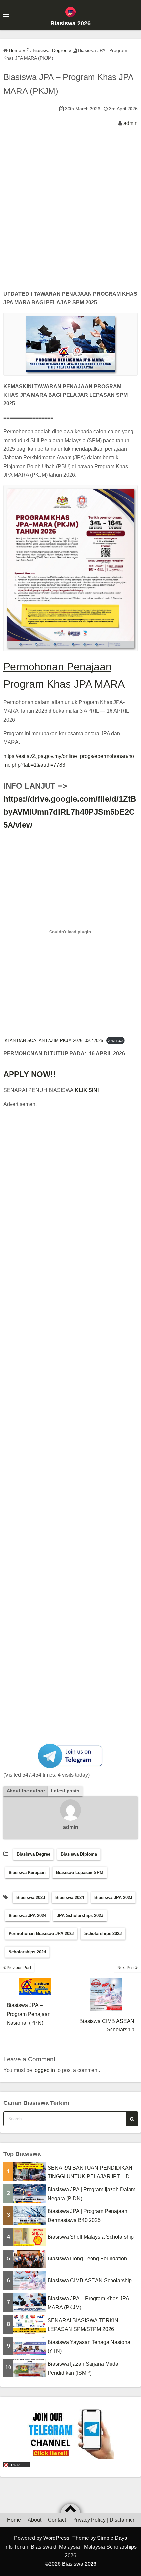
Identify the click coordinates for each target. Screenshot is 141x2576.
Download (115, 1041)
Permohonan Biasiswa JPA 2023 (41, 1934)
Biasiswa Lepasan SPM (80, 1872)
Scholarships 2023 (103, 1934)
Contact (57, 2520)
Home (14, 2520)
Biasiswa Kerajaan (27, 1872)
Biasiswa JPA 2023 (113, 1897)
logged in (44, 2070)
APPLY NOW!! (30, 1074)
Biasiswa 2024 (70, 1897)
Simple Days (112, 2538)
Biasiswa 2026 (70, 23)
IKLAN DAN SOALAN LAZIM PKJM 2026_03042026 (53, 1041)
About (34, 2520)
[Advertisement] (70, 214)
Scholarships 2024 (27, 1952)
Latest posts (65, 1791)
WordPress (56, 2538)
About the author (26, 1791)
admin (131, 123)
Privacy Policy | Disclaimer (103, 2520)
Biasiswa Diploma (79, 1854)
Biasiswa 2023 (31, 1897)
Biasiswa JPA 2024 (27, 1915)
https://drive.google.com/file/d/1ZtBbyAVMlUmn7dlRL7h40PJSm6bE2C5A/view (70, 812)
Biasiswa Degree (33, 1854)
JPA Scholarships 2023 (80, 1915)
